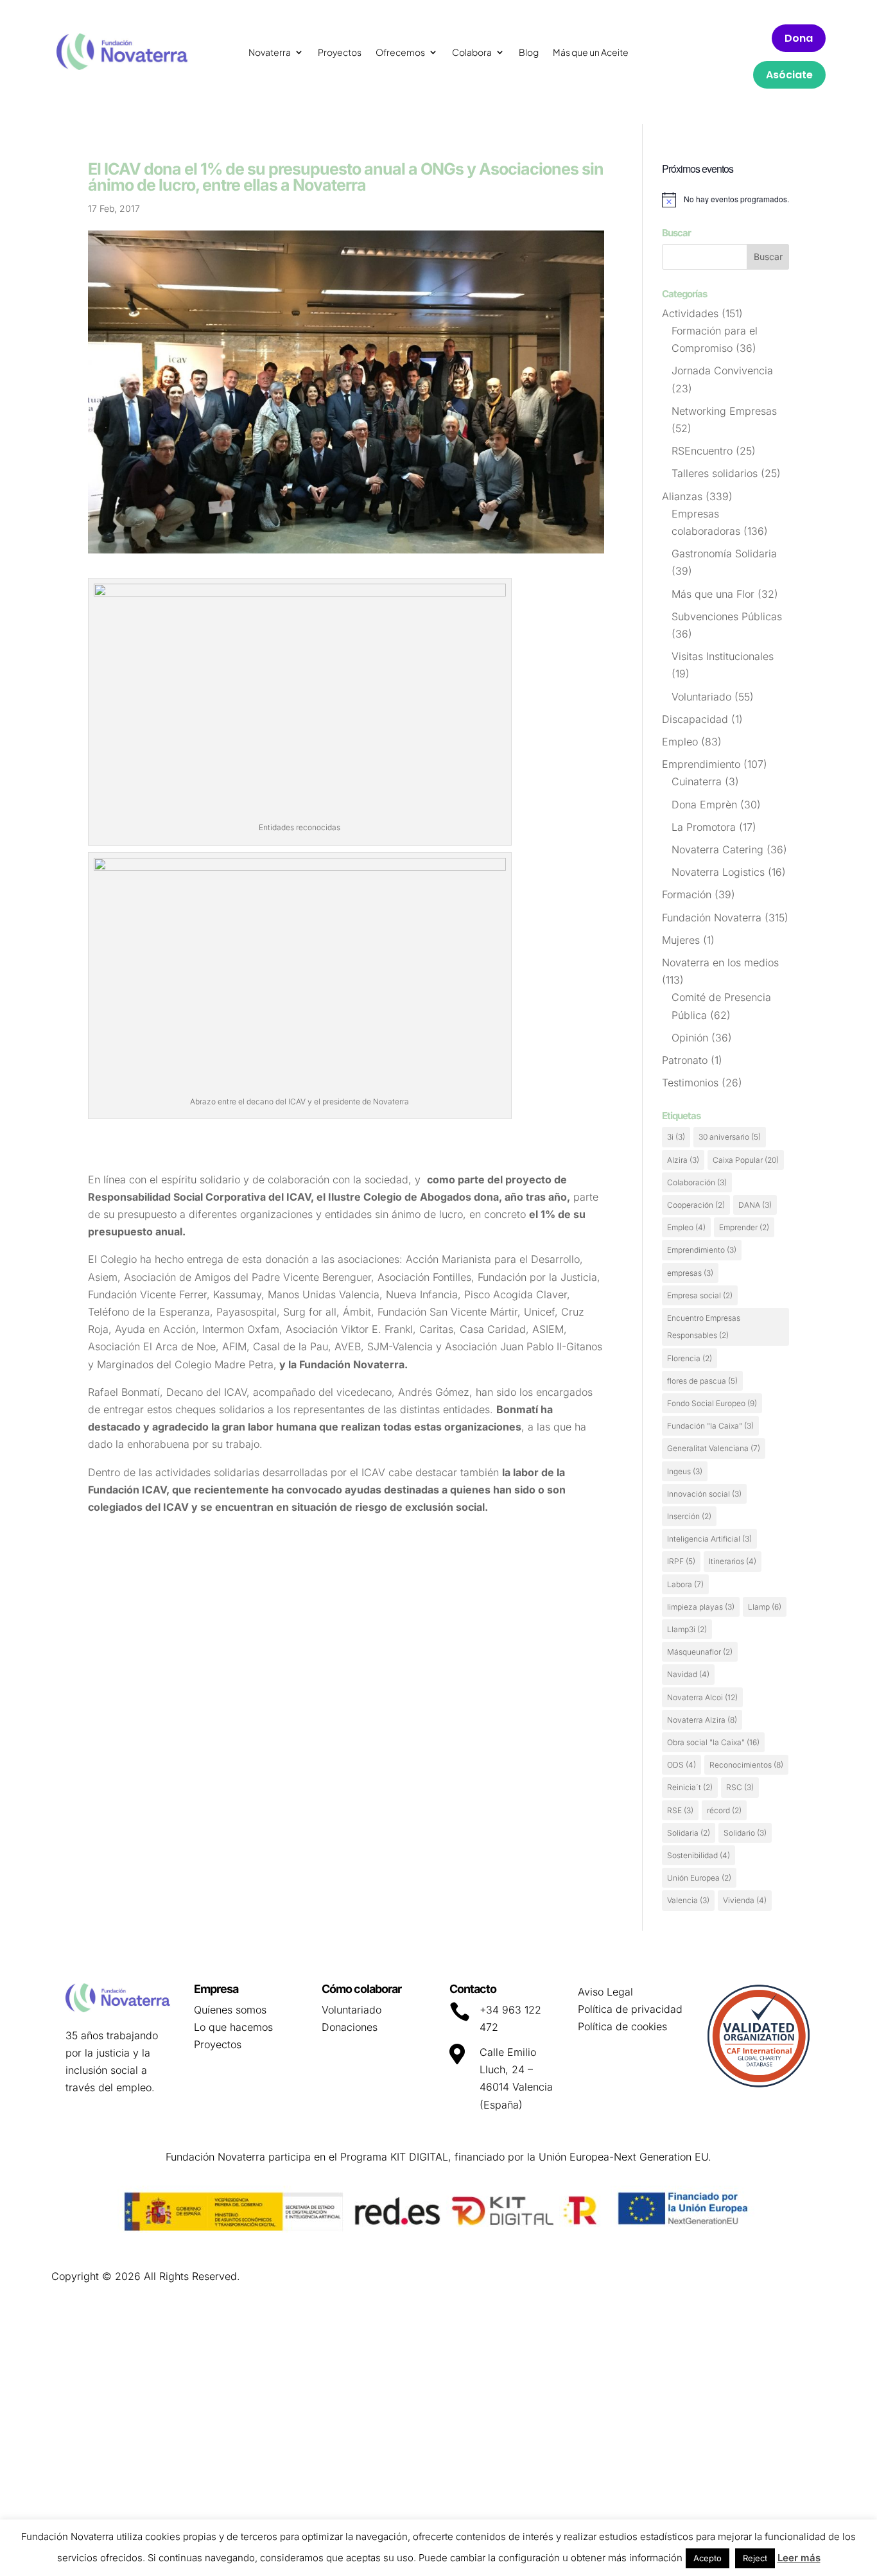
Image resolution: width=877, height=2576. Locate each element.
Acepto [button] (708, 2558)
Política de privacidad (630, 2009)
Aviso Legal (605, 1992)
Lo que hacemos (233, 2027)
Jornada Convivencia (722, 370)
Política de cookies (622, 2026)
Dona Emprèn (704, 805)
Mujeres (681, 940)
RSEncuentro (702, 451)
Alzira (683, 1160)
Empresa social (700, 1295)
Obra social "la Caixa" (713, 1742)
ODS (682, 1765)
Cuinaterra (697, 781)
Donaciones (350, 2027)
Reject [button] (755, 2558)
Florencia (690, 1358)
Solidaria (689, 1833)
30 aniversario (730, 1137)
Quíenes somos (230, 2010)
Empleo (680, 742)
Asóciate (789, 75)
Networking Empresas (724, 411)
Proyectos (340, 53)
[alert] (725, 200)
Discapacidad (695, 719)
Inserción (689, 1516)
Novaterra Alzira (702, 1720)
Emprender (744, 1227)
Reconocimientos (746, 1765)
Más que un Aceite (591, 53)
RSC (740, 1787)
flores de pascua (702, 1381)
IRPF (681, 1561)
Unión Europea (699, 1878)
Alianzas (682, 496)
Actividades (690, 313)
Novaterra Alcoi (702, 1697)
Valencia (688, 1900)
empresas (690, 1273)
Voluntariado (701, 697)
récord (724, 1810)
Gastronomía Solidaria (724, 553)
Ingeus (685, 1471)
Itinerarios (733, 1561)
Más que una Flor (713, 594)
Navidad (688, 1674)
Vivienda (745, 1900)
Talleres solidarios (715, 473)
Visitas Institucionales (723, 656)
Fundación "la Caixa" (710, 1426)
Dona (799, 38)
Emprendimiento (701, 764)
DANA (755, 1205)
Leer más (799, 2558)
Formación (687, 894)
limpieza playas (701, 1607)
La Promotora (704, 827)
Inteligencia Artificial (709, 1539)
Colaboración (697, 1182)
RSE (680, 1810)
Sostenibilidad (699, 1855)
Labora (685, 1584)
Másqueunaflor (700, 1652)
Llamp (765, 1607)
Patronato (685, 1060)
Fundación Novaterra (712, 918)
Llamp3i (687, 1629)
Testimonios (690, 1083)
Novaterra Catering (717, 849)
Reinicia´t (690, 1787)
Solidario (745, 1833)
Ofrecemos (400, 53)
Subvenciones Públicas (727, 616)
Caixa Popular (746, 1160)
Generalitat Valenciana (714, 1448)
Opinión (690, 1038)
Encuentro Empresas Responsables (704, 1327)
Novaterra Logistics (718, 872)
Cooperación (696, 1205)
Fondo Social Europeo (712, 1403)
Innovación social (704, 1494)
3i (676, 1137)
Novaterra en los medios (720, 962)
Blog (529, 53)
